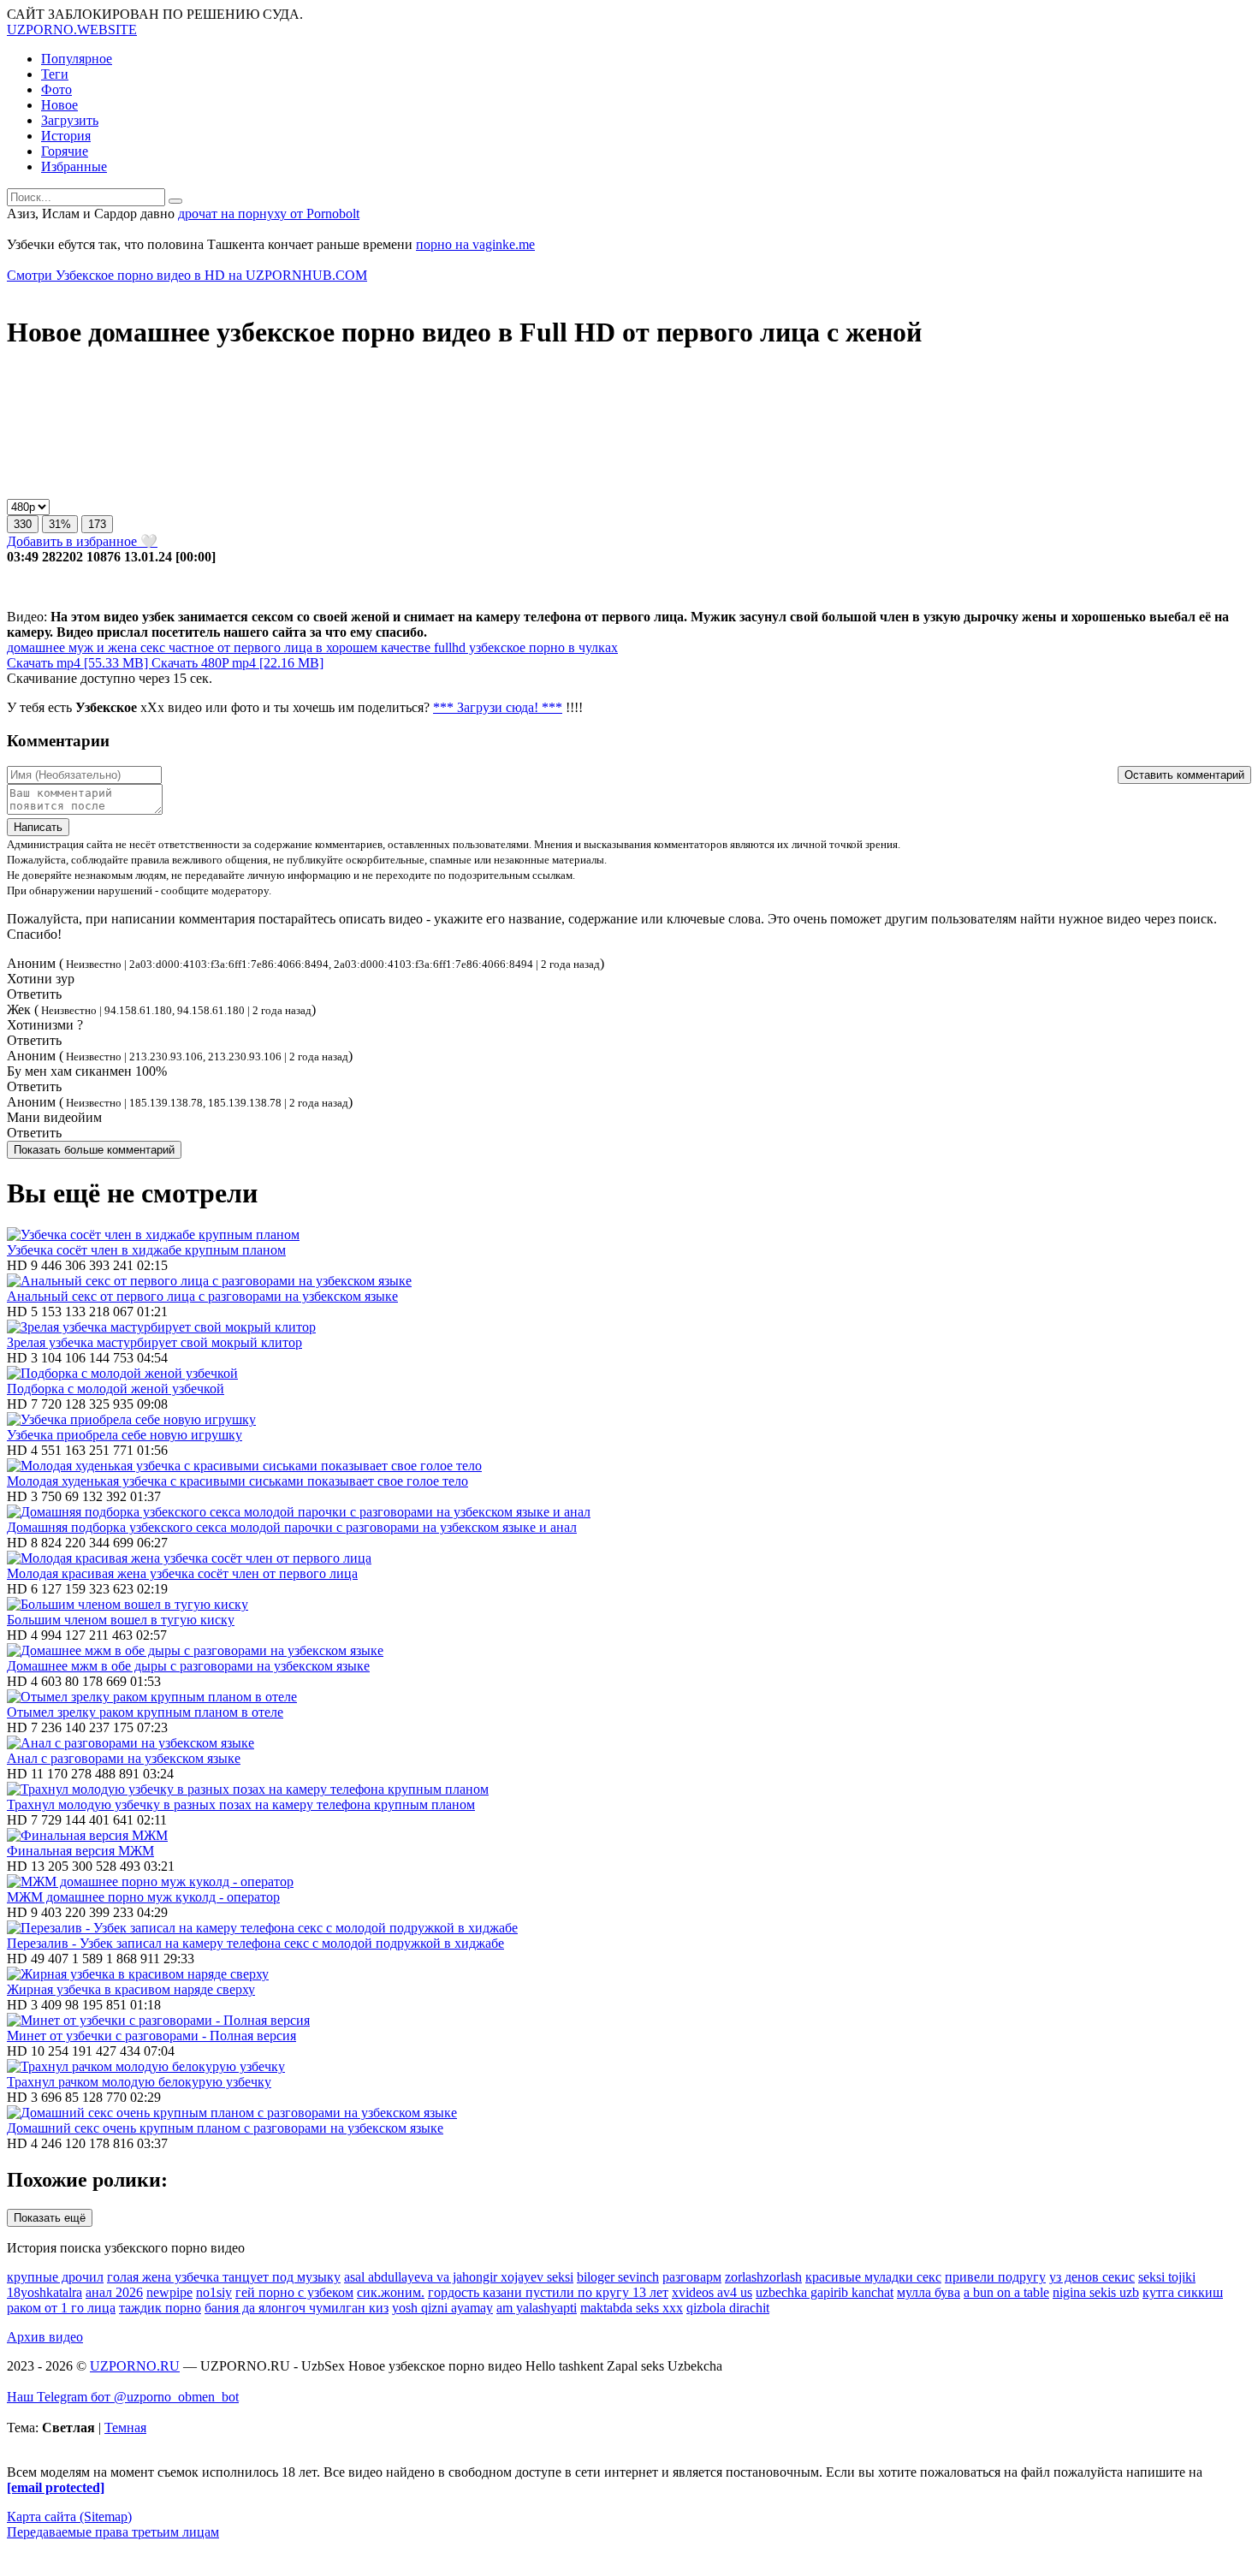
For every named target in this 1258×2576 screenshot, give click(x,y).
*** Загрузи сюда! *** (498, 707)
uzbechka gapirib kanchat (825, 2292)
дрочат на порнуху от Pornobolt (269, 214)
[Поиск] (175, 201)
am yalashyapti (537, 2308)
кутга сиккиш (1183, 2292)
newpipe (169, 2292)
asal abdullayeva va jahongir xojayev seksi (459, 2277)
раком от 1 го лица (61, 2308)
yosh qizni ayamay (442, 2308)
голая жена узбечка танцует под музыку (224, 2277)
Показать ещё (50, 2218)
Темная (125, 2428)
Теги (55, 74)
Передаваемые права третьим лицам (113, 2532)
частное (190, 647)
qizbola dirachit (728, 2308)
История (66, 136)
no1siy (214, 2292)
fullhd (448, 647)
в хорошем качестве (371, 647)
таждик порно (160, 2308)
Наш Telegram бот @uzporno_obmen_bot (123, 2397)
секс (151, 647)
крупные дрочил (55, 2277)
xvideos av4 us (712, 2292)
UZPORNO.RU (135, 2366)
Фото (56, 89)
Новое (59, 105)
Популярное (77, 59)
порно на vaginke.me (475, 244)
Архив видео (45, 2337)
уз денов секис (1092, 2277)
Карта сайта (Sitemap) (69, 2517)
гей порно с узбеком (294, 2292)
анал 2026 (114, 2292)
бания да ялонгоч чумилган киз (297, 2308)
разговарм (692, 2277)
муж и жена (101, 647)
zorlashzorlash (763, 2277)
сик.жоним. (391, 2292)
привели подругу (995, 2277)
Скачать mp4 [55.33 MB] (79, 663)
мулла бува (929, 2292)
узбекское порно (515, 647)
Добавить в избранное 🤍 (82, 541)
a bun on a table (1006, 2292)
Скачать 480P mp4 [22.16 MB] (237, 663)
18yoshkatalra (45, 2292)
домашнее (36, 647)
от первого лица (263, 647)
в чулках (591, 647)
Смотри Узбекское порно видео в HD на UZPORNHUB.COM (187, 275)
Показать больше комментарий (94, 1150)
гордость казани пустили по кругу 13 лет (548, 2292)
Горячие (65, 151)
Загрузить (70, 120)
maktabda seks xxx (632, 2308)
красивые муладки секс (873, 2277)
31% (60, 524)
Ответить (34, 994)
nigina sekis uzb (1096, 2292)
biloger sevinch (618, 2277)
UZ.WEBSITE (72, 30)
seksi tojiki (1167, 2277)
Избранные (74, 166)
